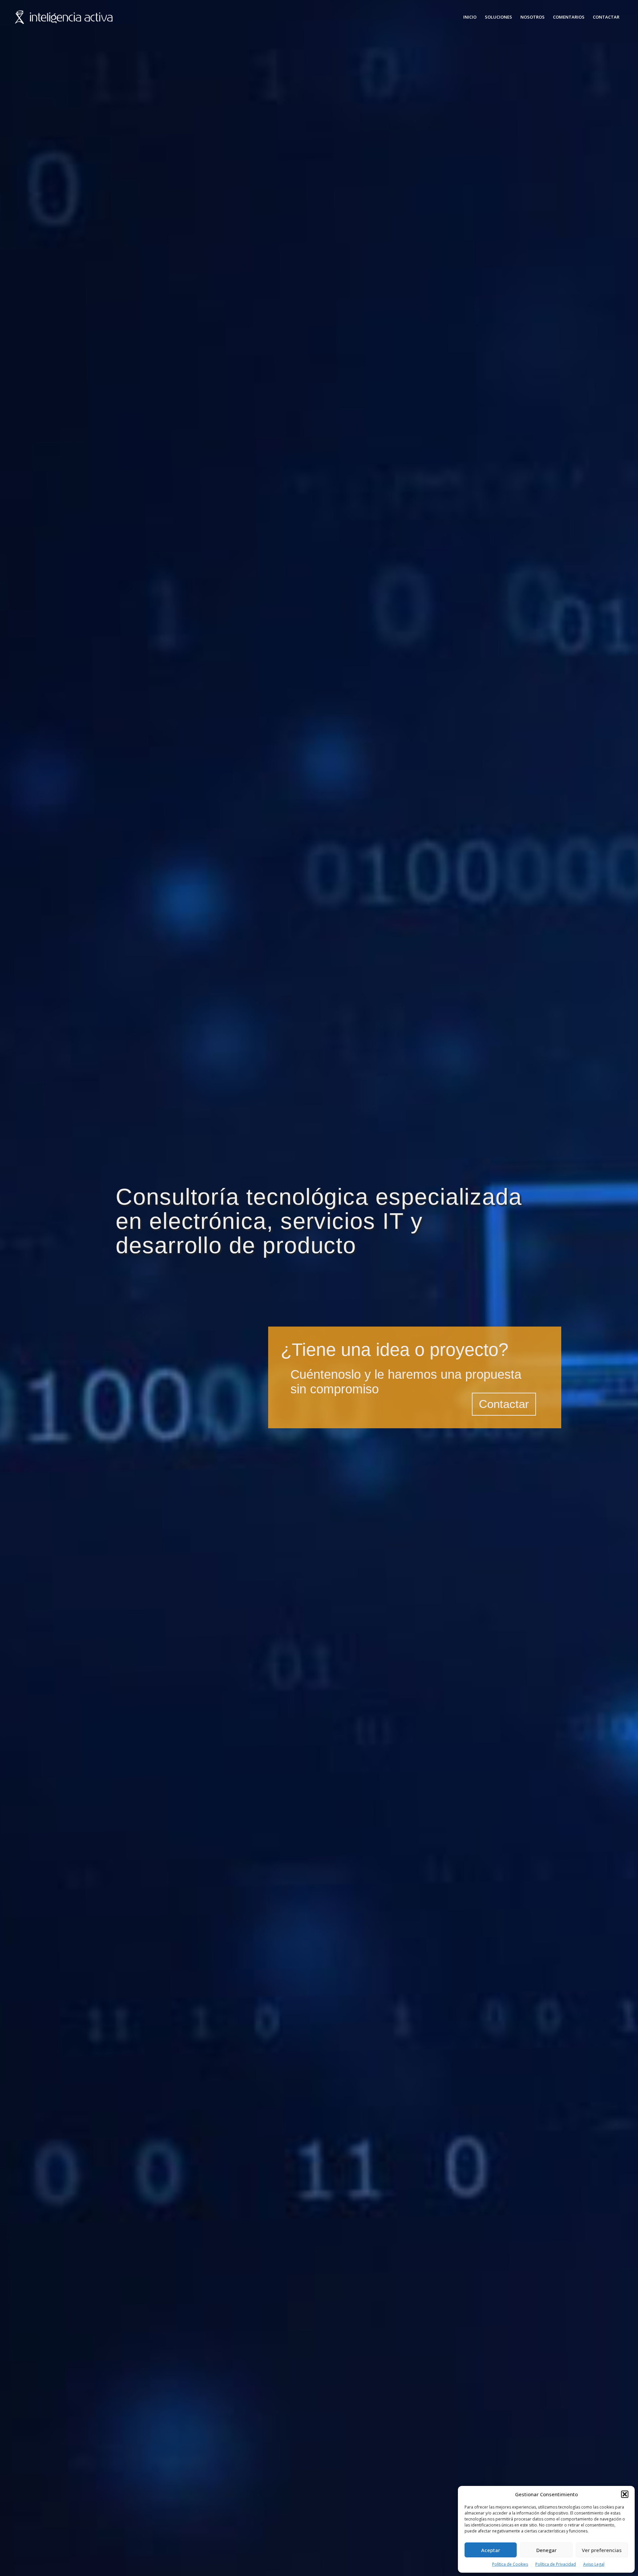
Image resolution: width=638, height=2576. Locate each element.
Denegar (546, 2550)
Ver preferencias (602, 2550)
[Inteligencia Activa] (64, 17)
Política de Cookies (510, 2564)
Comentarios (569, 17)
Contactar (606, 17)
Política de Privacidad (556, 2564)
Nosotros (532, 17)
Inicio (470, 17)
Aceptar (491, 2550)
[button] (625, 2494)
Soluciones (498, 17)
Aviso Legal (594, 2564)
